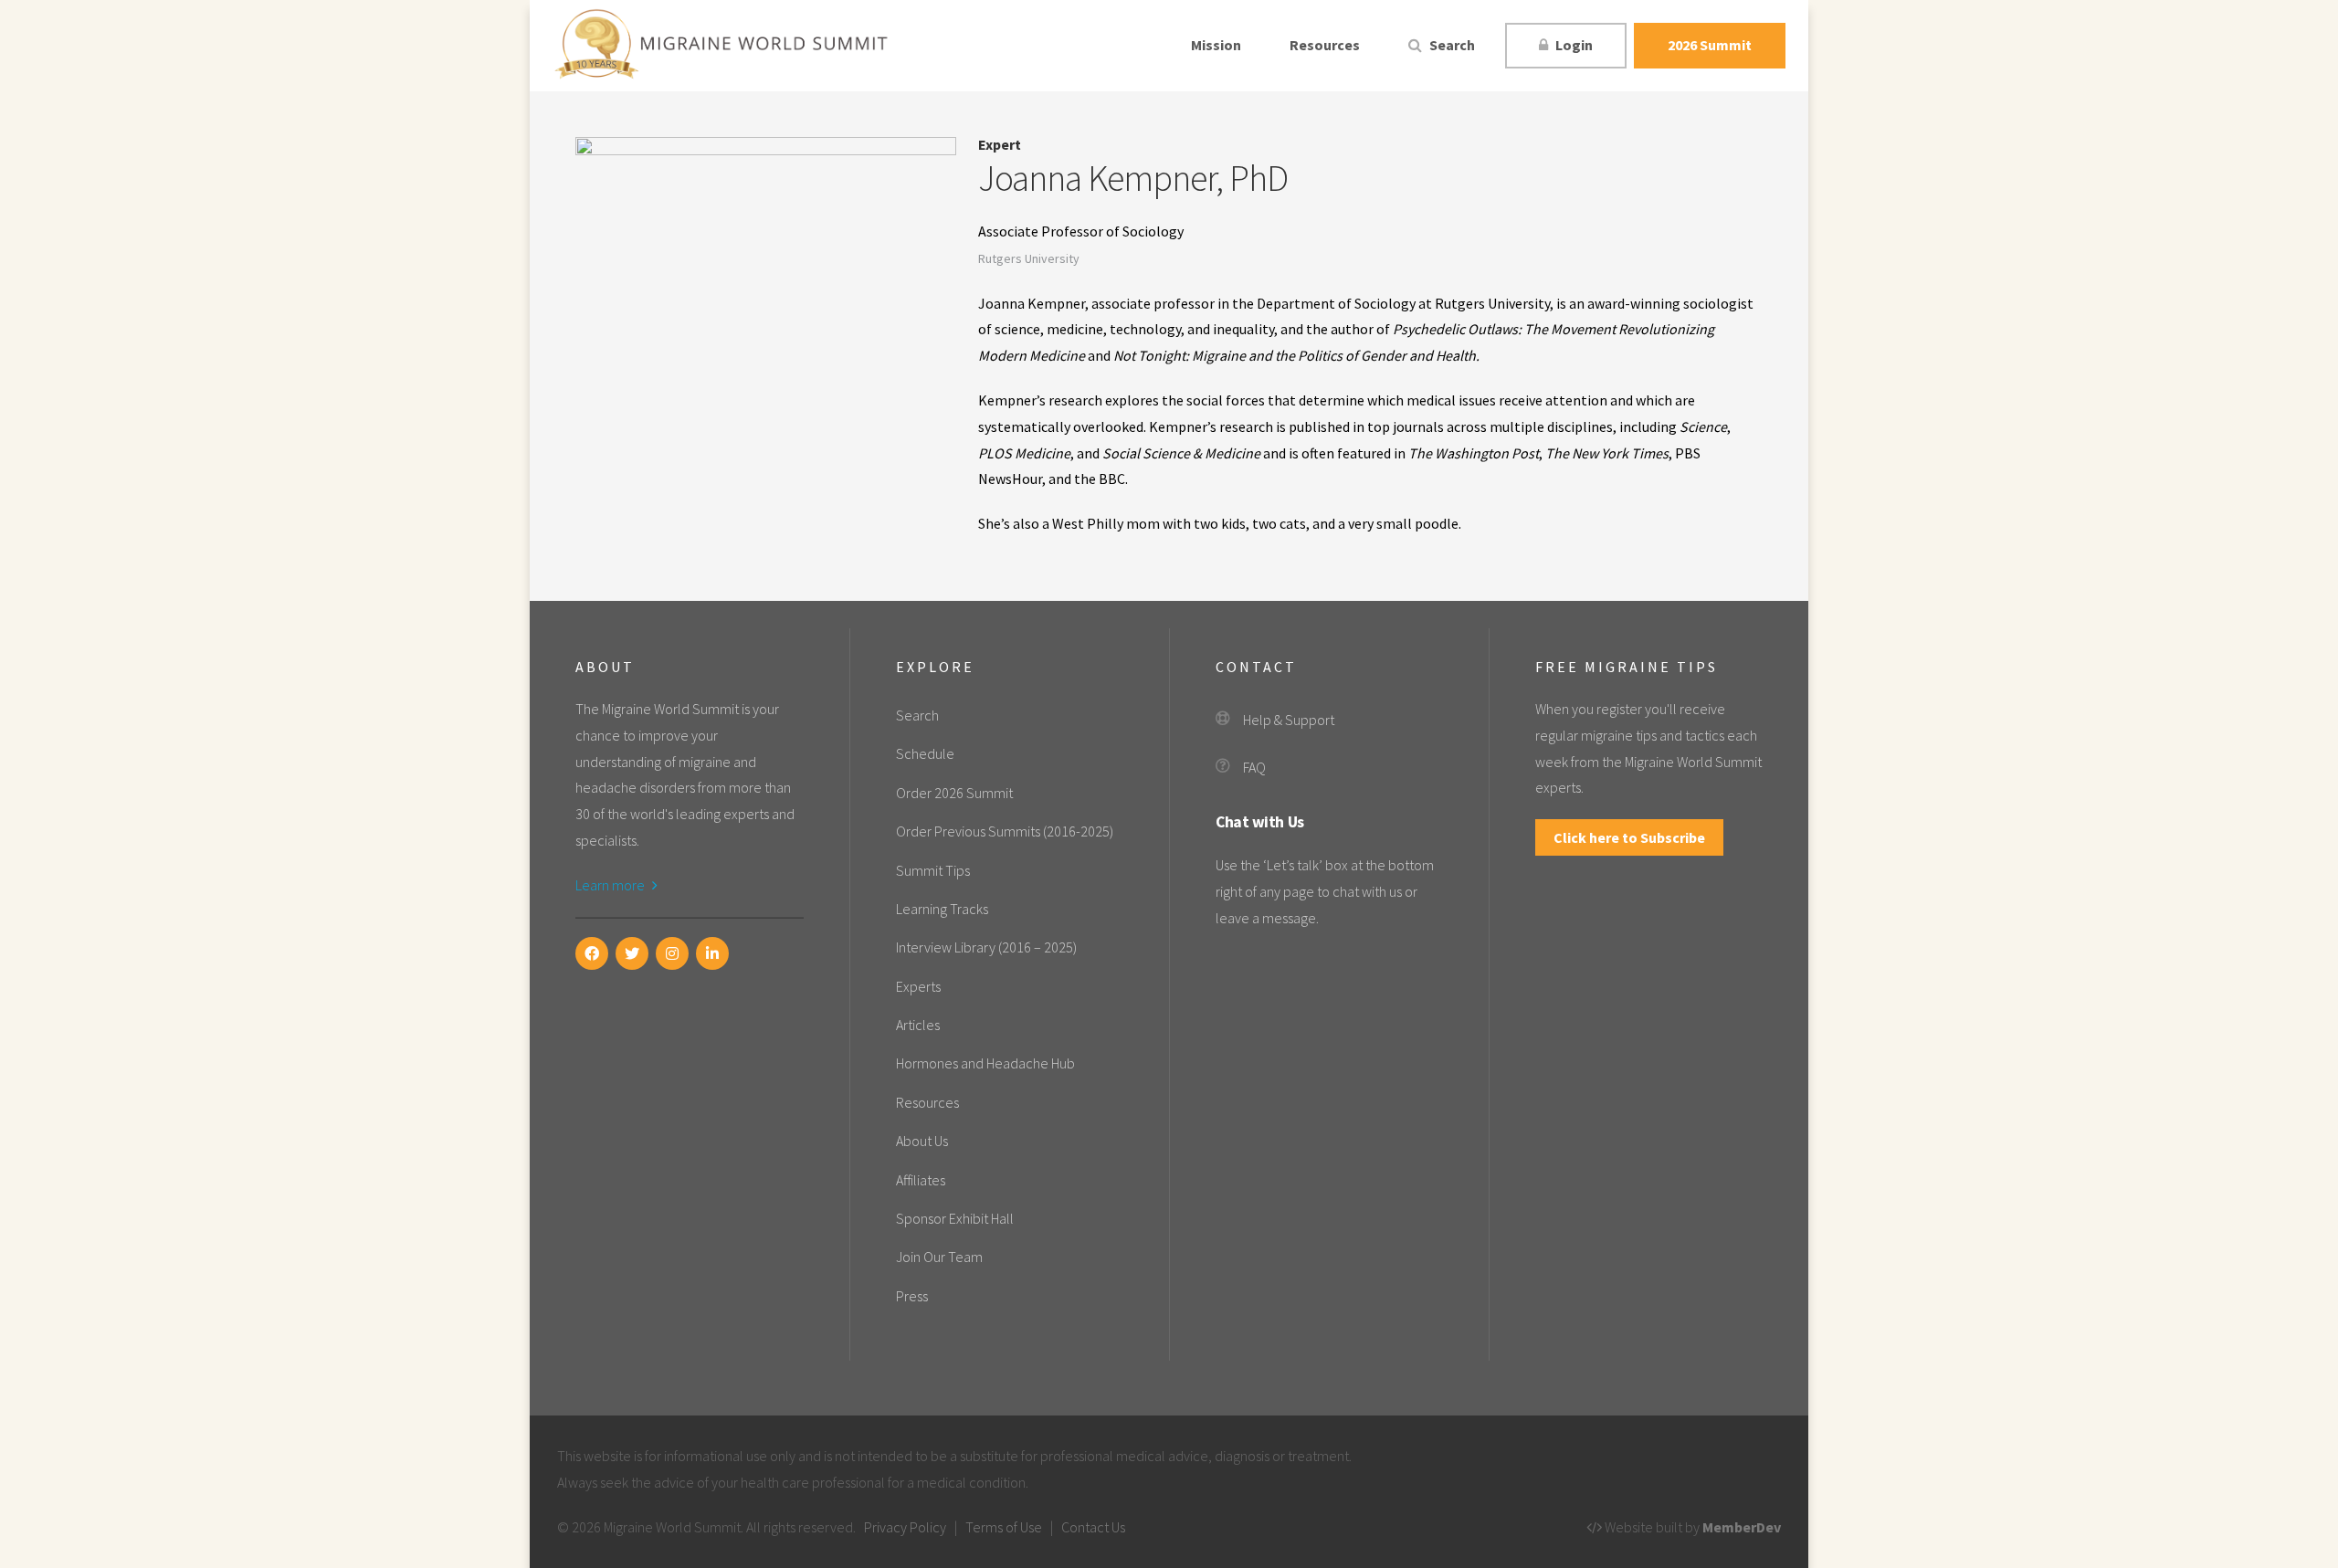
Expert (1000, 144)
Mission (1216, 45)
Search (1451, 45)
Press (912, 1296)
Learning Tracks (942, 909)
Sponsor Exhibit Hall (955, 1218)
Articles (918, 1025)
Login (1573, 45)
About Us (922, 1141)
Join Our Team (939, 1257)
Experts (918, 986)
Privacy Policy (905, 1527)
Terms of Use (1004, 1527)
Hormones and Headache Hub (985, 1063)
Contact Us (1093, 1527)
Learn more (611, 885)
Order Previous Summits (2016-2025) (1005, 831)
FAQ (1254, 767)
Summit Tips (933, 870)
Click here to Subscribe (1629, 837)
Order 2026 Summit (954, 793)
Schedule (925, 753)
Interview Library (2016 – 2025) (986, 947)
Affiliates (921, 1180)
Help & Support (1289, 720)
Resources (1325, 45)
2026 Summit (1710, 45)
